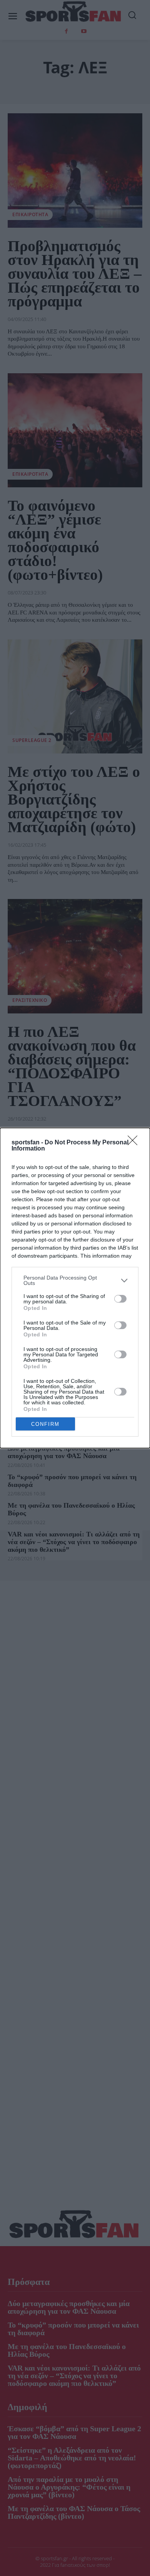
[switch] (120, 1299)
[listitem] (75, 1280)
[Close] (135, 1143)
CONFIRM (45, 1424)
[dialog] (75, 1288)
